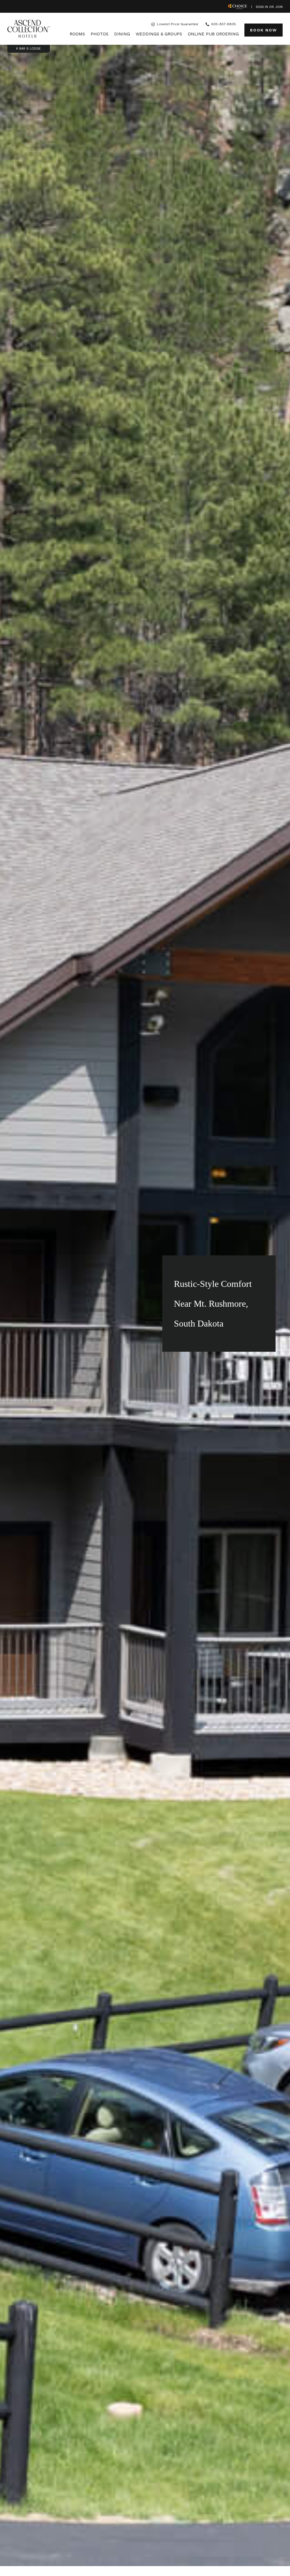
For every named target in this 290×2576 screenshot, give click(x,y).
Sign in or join (269, 7)
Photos (100, 34)
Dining (122, 34)
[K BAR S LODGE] (29, 29)
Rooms (77, 34)
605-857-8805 (224, 24)
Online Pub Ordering (213, 34)
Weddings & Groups (159, 34)
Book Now (263, 28)
